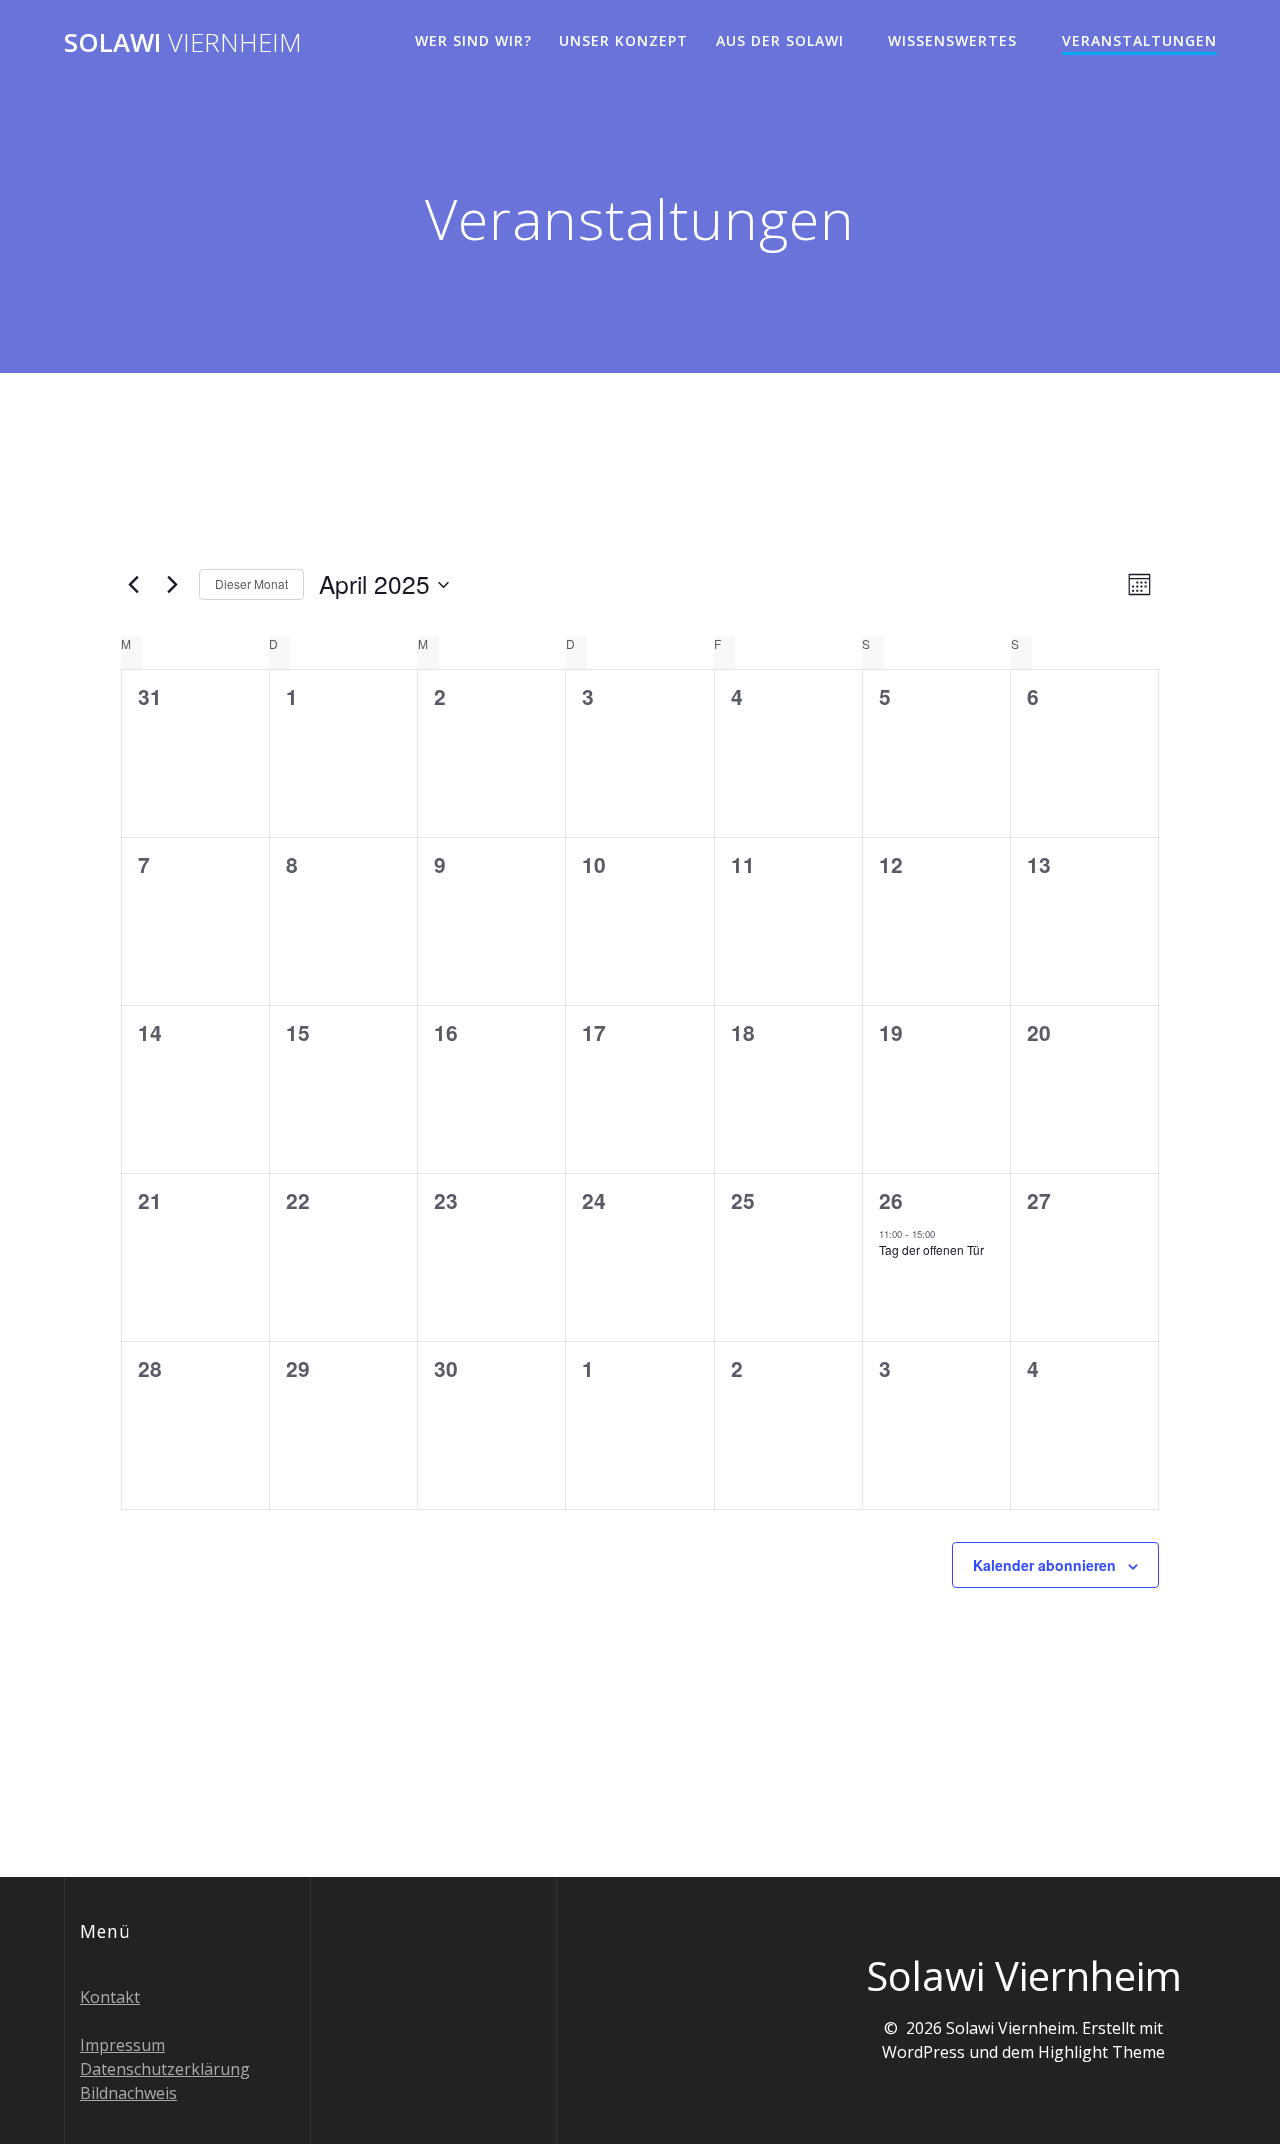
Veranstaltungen (1139, 40)
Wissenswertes (952, 40)
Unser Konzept (623, 40)
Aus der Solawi (780, 40)
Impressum (122, 2045)
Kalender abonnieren (1044, 1565)
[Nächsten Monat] (172, 585)
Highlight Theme (1101, 2052)
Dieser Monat (251, 583)
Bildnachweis (128, 2093)
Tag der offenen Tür (931, 1249)
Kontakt (110, 1997)
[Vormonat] (133, 585)
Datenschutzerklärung (165, 2069)
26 (891, 1200)
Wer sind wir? (473, 40)
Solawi (183, 43)
